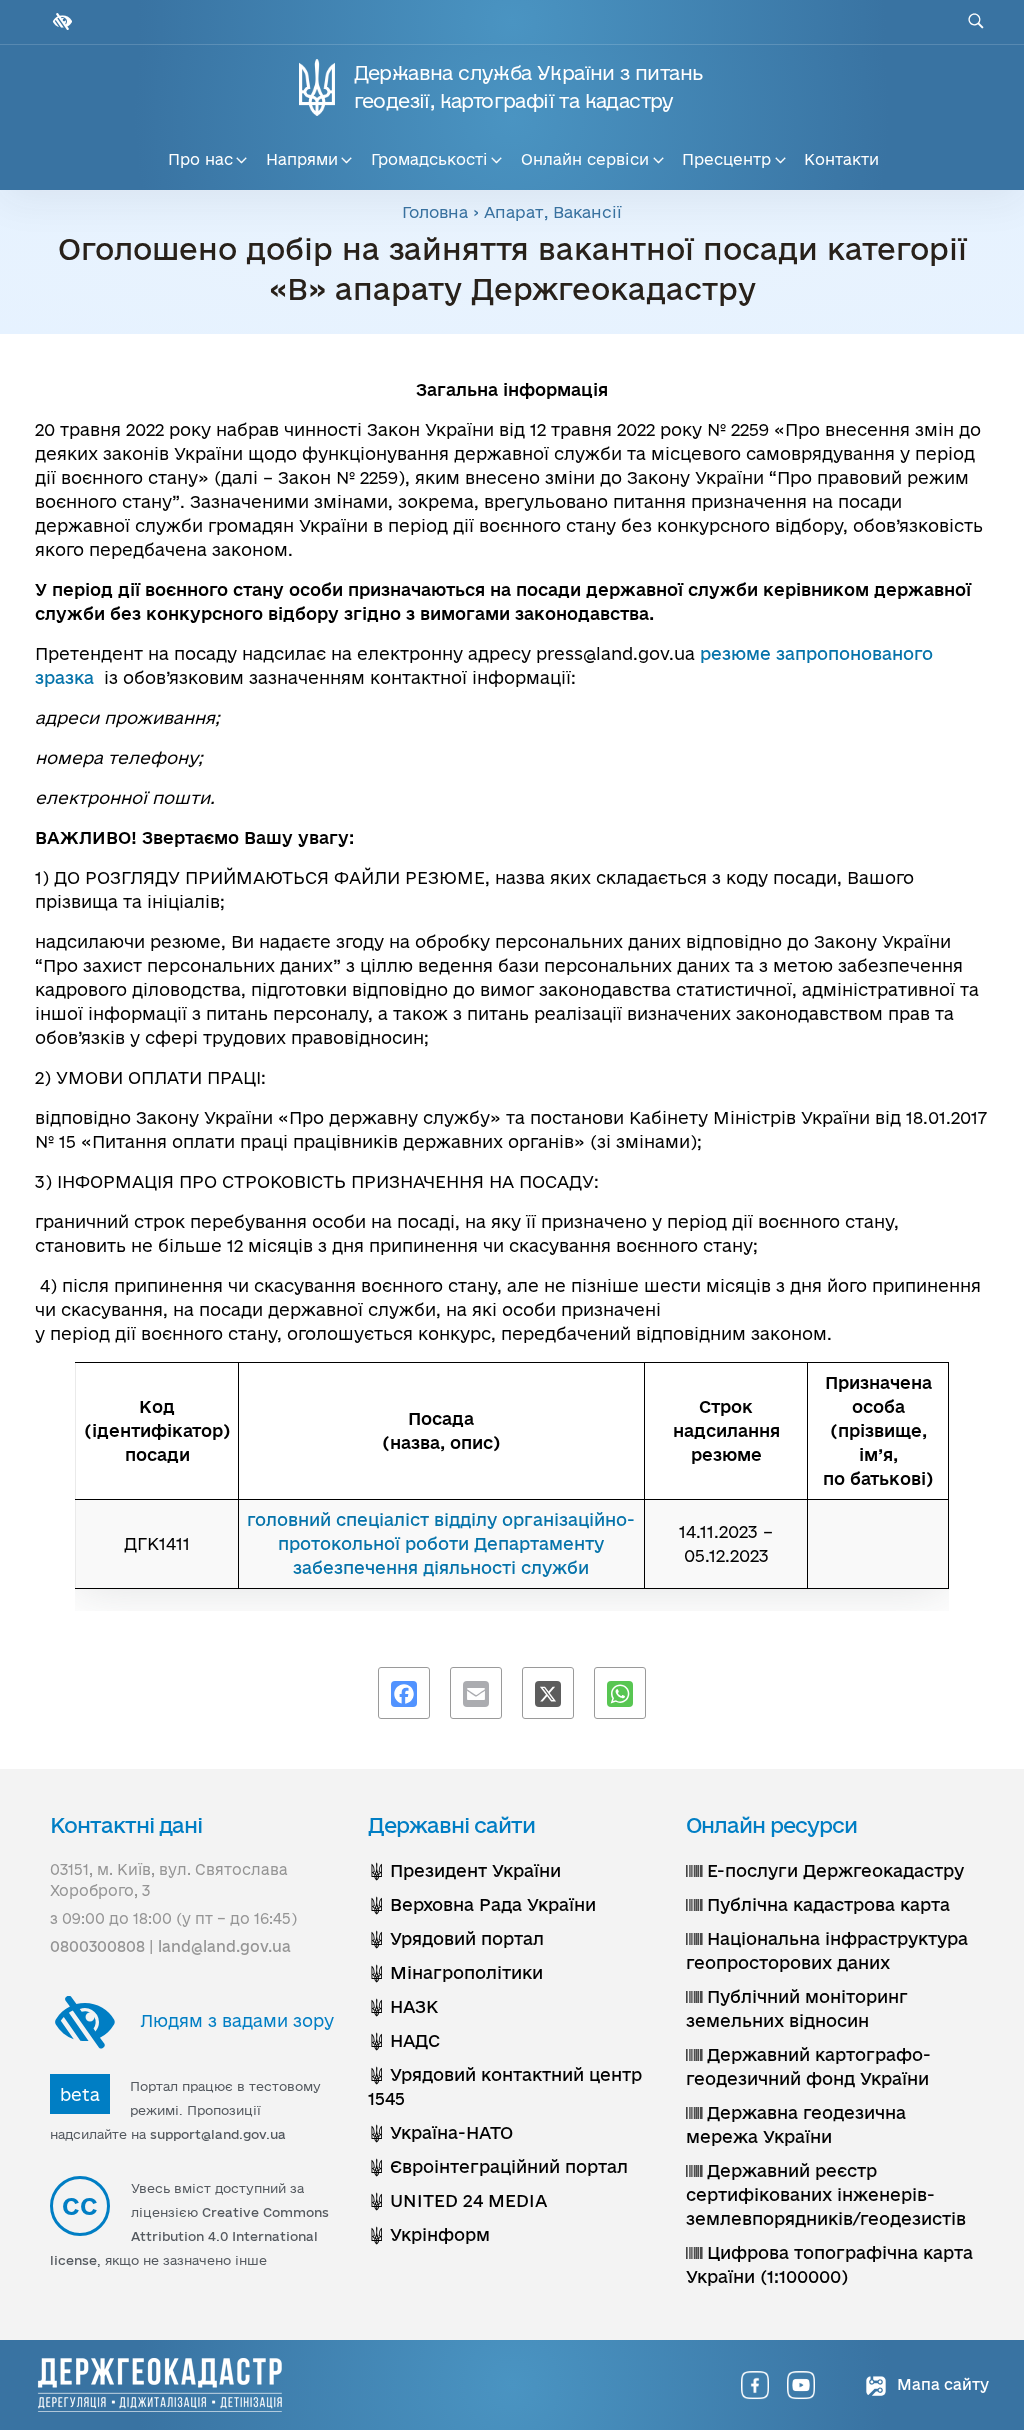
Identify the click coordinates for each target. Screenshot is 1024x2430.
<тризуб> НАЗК (403, 2006)
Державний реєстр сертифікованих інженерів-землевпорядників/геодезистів (826, 2194)
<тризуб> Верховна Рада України (482, 1904)
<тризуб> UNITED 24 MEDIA (457, 2200)
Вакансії (587, 212)
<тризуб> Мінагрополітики (455, 1972)
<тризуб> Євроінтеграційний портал (498, 2166)
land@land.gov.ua (224, 1946)
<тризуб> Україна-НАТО (440, 2132)
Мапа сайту (941, 2384)
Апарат (514, 212)
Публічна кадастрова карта (826, 1904)
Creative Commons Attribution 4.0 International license (189, 2236)
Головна (435, 212)
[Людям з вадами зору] (60, 21)
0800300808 (97, 1946)
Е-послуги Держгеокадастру (833, 1870)
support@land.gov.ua (218, 2134)
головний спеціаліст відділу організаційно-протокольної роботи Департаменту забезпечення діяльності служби (441, 1543)
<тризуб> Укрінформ (429, 2234)
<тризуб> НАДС (404, 2040)
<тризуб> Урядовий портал (456, 1938)
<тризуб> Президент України (464, 1870)
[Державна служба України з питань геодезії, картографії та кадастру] (160, 2385)
